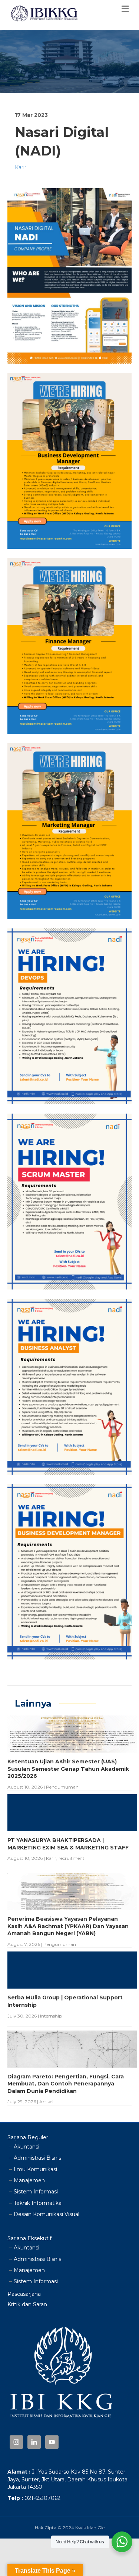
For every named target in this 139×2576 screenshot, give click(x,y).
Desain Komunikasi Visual (47, 2214)
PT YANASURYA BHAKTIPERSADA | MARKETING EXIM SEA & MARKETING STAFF (68, 1844)
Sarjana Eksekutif (29, 2238)
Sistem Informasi (36, 2192)
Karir (21, 167)
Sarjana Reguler (28, 2137)
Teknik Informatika (38, 2203)
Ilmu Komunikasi (35, 2169)
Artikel (46, 2102)
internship (51, 2016)
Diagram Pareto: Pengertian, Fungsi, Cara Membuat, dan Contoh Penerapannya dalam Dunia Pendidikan (66, 2084)
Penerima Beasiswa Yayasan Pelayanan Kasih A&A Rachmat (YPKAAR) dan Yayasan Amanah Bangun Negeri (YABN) (68, 1926)
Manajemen (29, 2180)
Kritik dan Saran (27, 2304)
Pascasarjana (24, 2294)
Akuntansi (27, 2147)
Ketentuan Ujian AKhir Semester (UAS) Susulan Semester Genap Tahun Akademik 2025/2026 (68, 1769)
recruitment (72, 1858)
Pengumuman (62, 1787)
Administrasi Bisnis (37, 2158)
